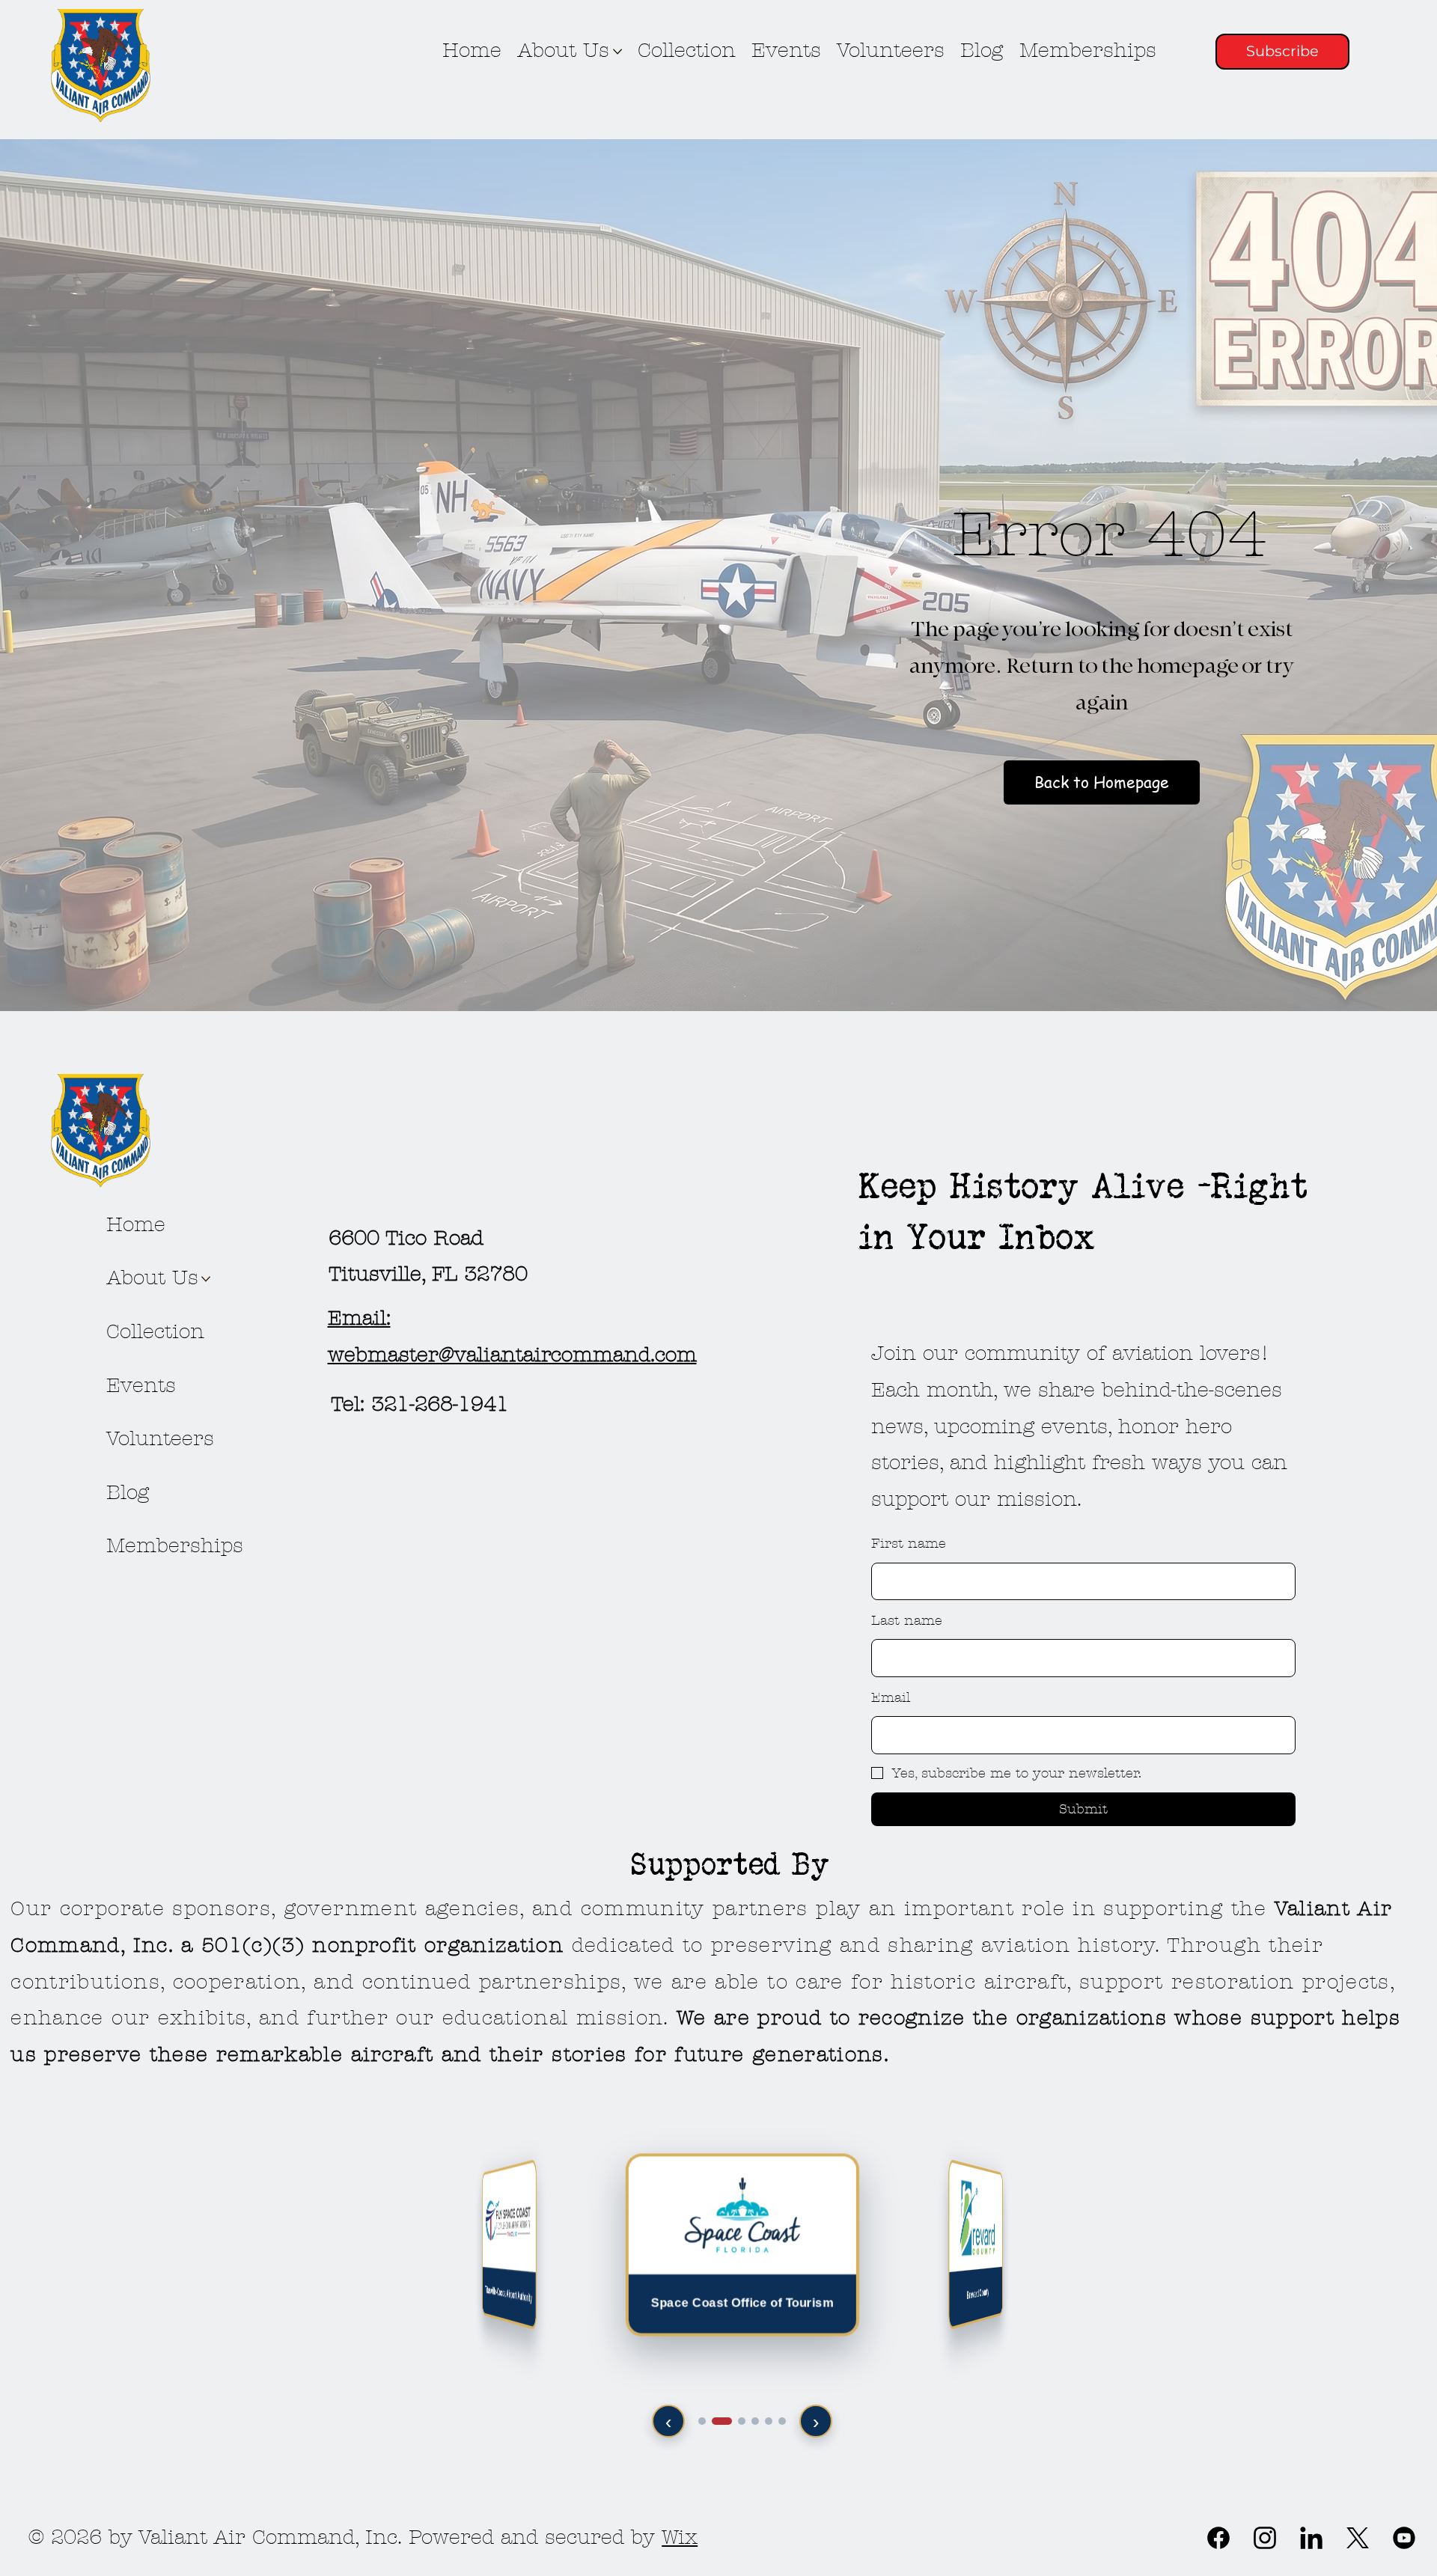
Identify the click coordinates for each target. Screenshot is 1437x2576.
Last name (907, 1621)
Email (891, 1698)
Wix (680, 2537)
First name (909, 1544)
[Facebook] (1218, 2538)
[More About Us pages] (617, 52)
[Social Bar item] (1358, 2538)
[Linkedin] (1311, 2538)
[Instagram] (1265, 2538)
